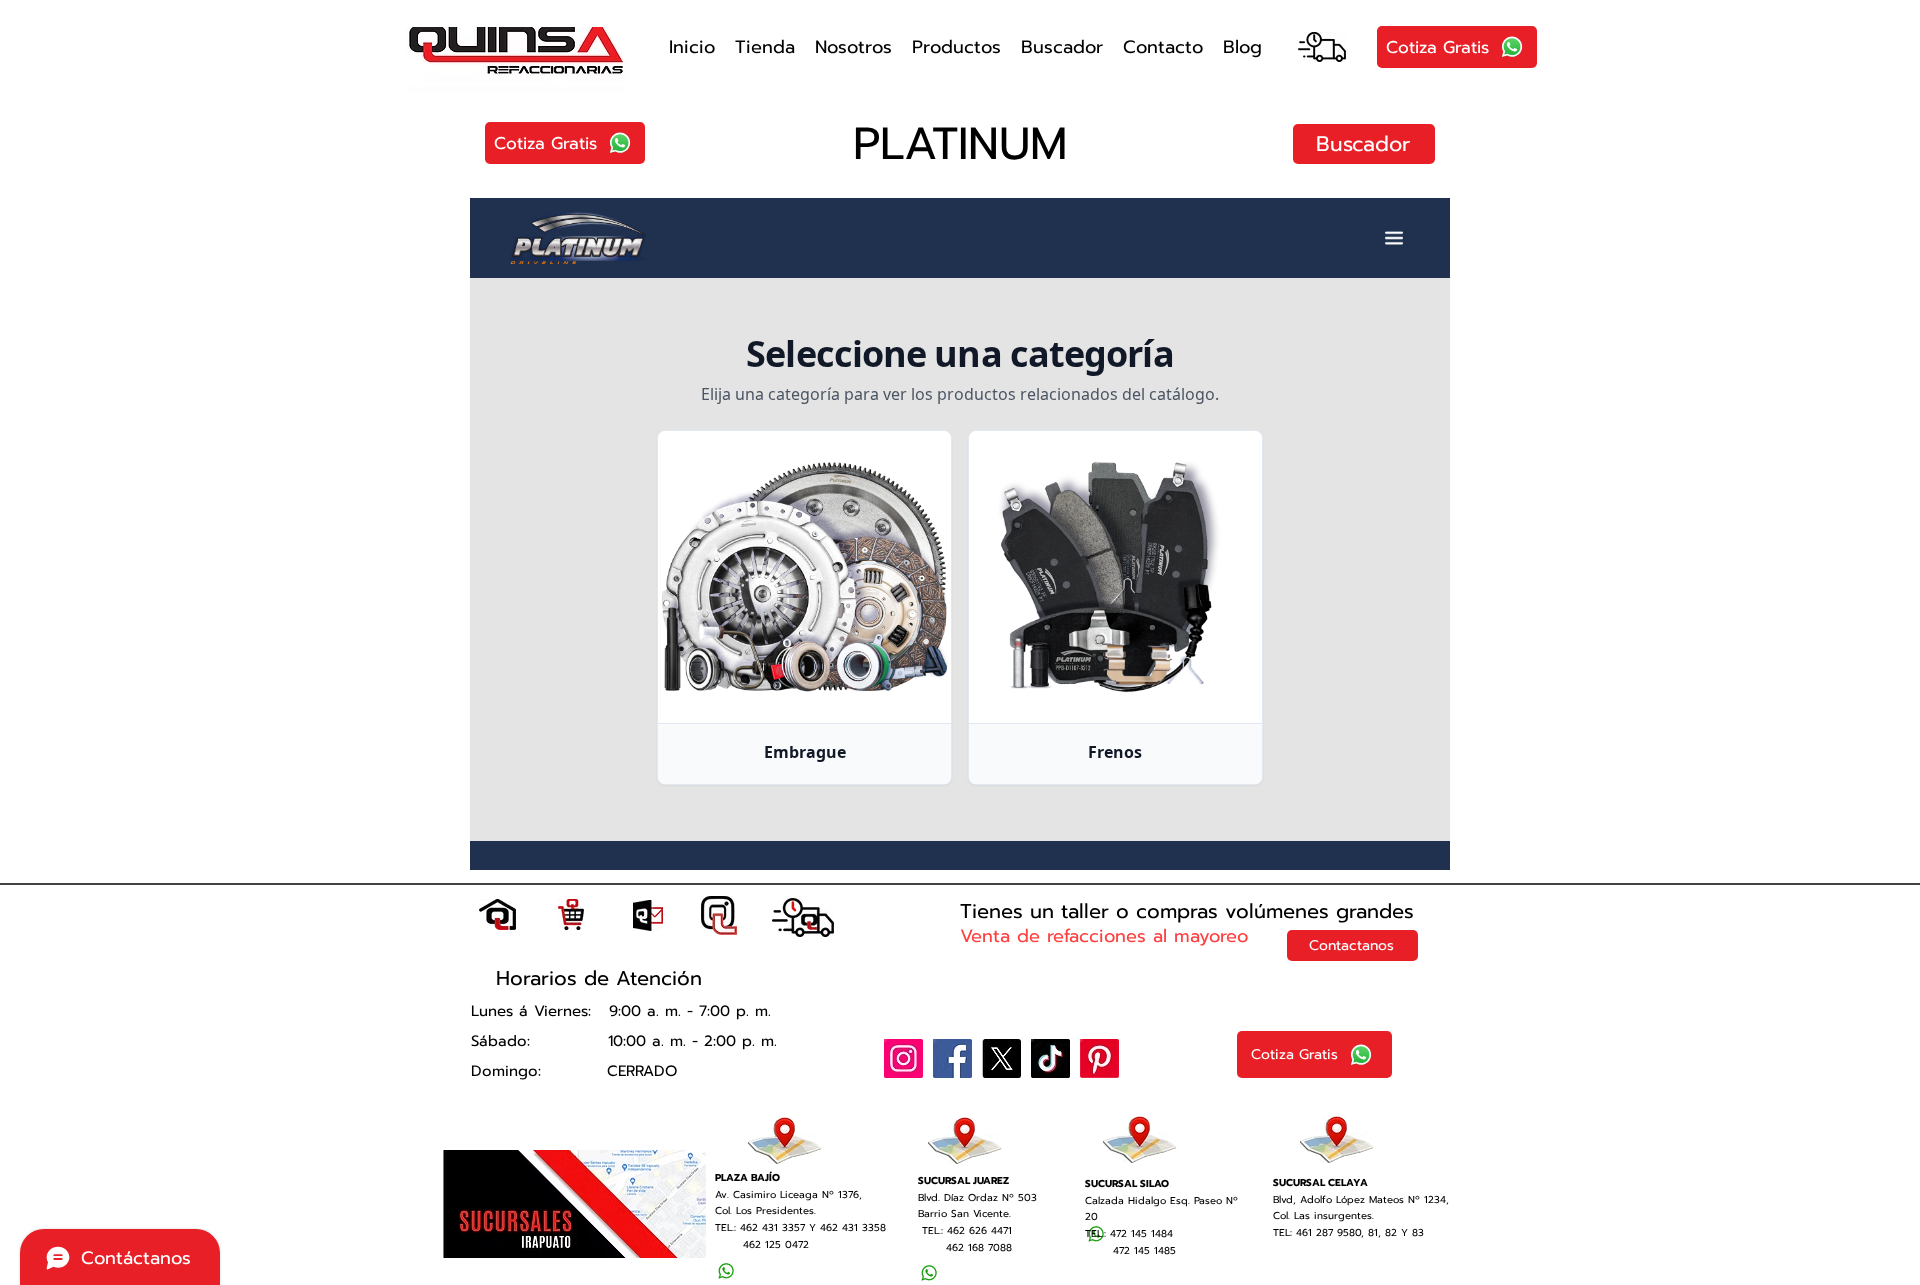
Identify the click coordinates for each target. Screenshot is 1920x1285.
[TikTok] (1050, 1058)
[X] (1001, 1058)
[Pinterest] (1099, 1058)
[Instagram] (903, 1058)
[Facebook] (952, 1058)
